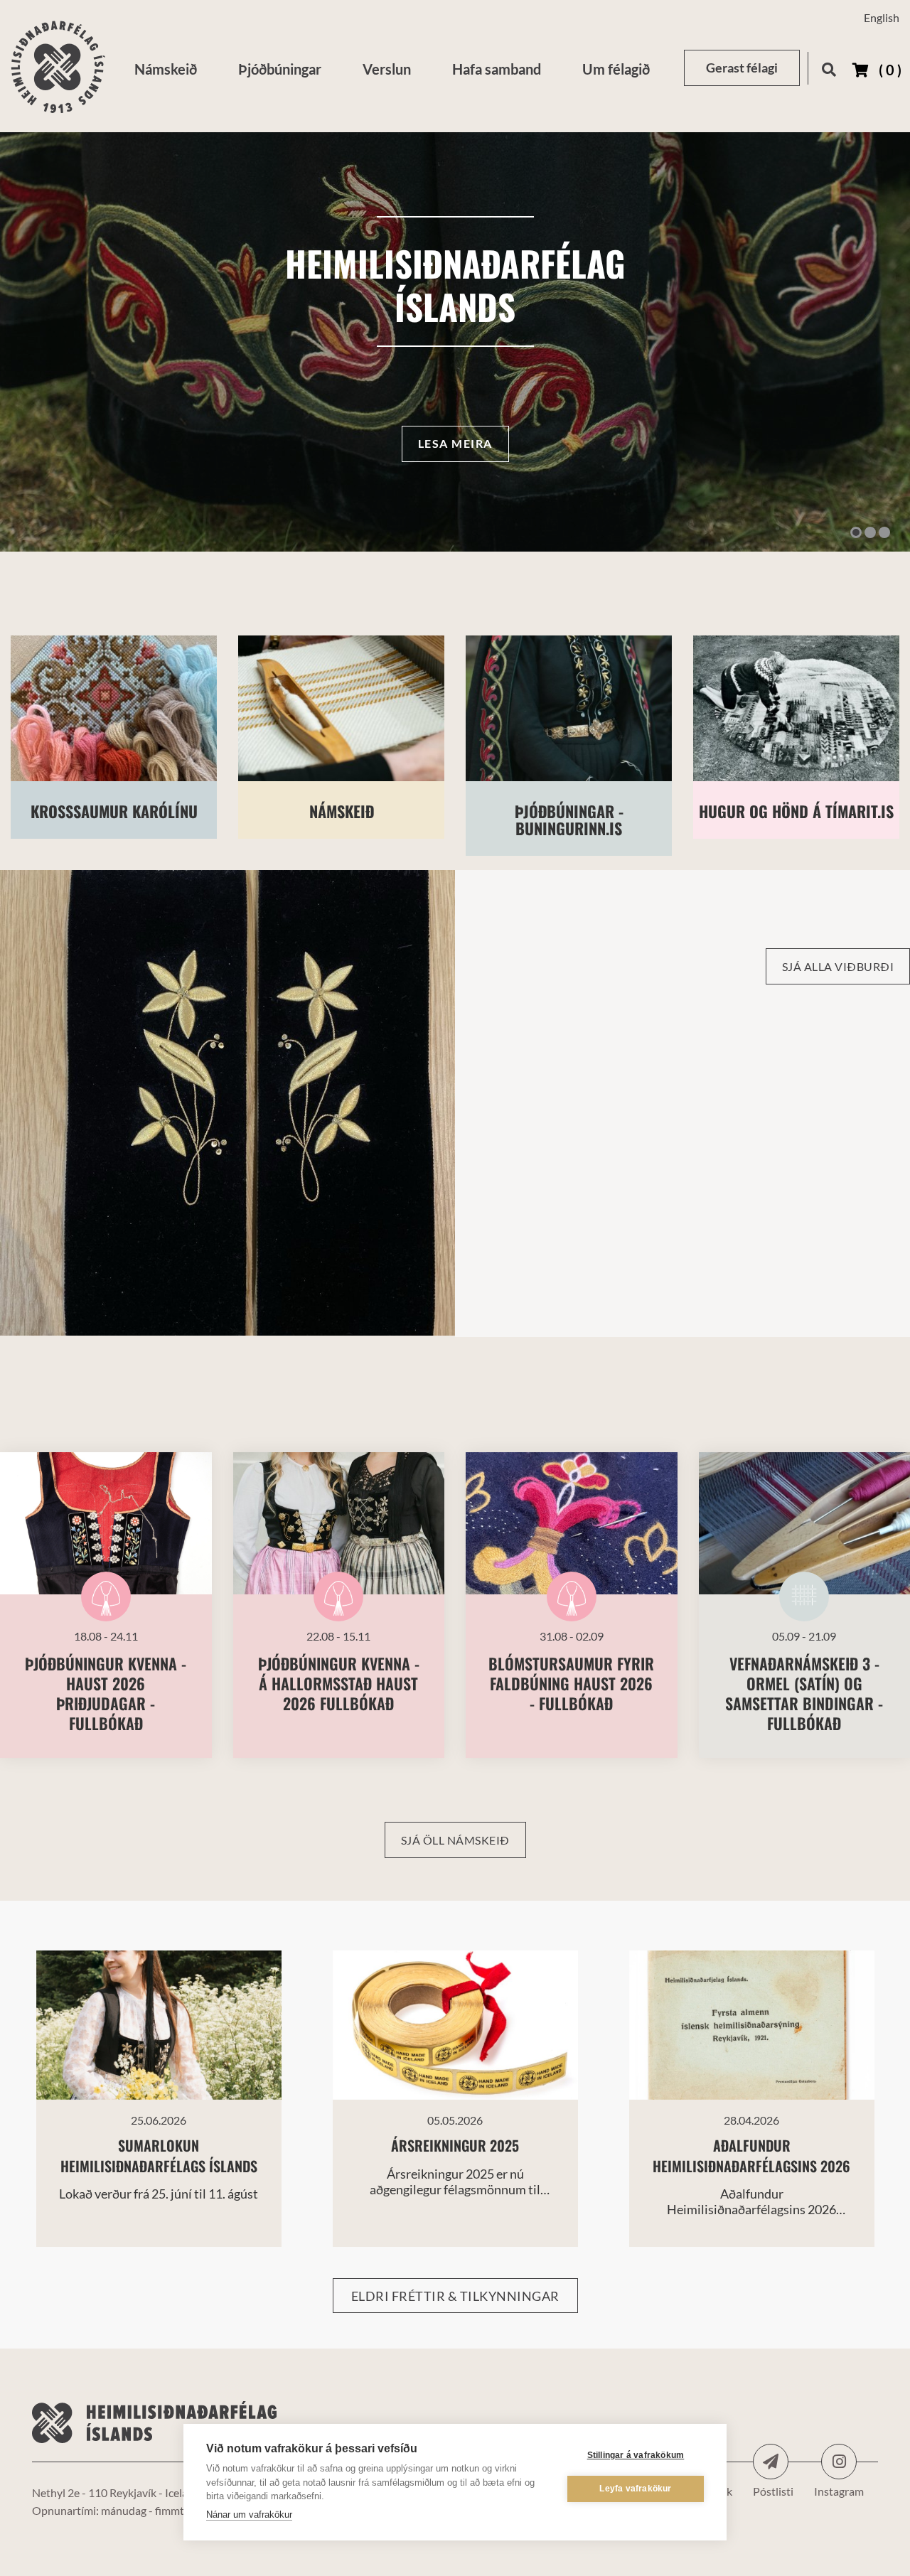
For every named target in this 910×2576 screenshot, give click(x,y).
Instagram (839, 2462)
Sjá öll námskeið (455, 1840)
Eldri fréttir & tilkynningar (455, 2296)
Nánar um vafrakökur (249, 2515)
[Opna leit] (829, 67)
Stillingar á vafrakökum (636, 2455)
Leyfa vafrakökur (635, 2489)
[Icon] (771, 2462)
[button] (856, 532)
